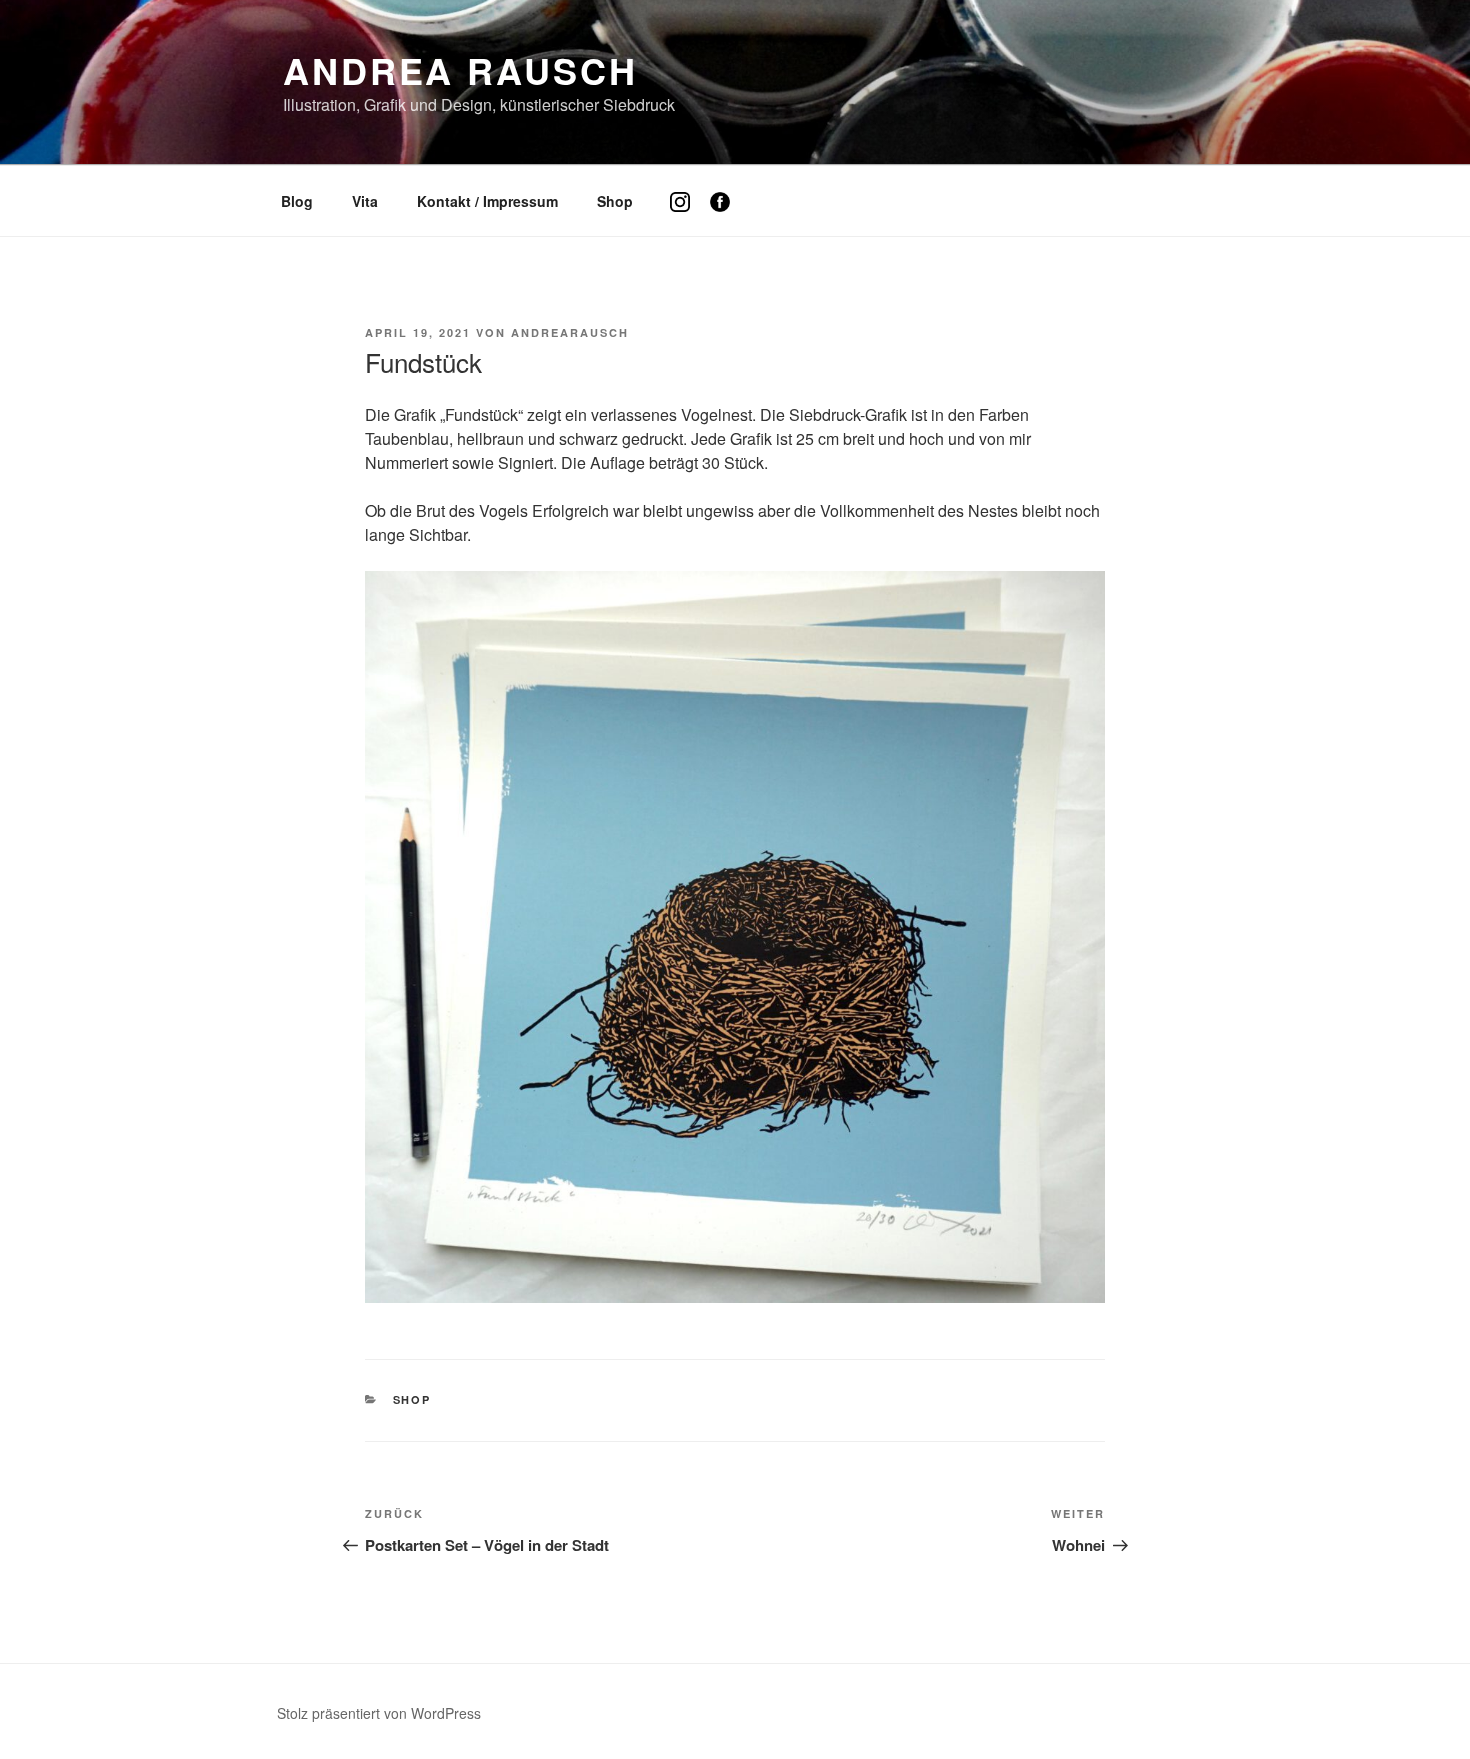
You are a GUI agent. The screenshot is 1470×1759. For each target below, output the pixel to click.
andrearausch (570, 332)
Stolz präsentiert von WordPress (379, 1713)
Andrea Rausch (460, 70)
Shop (615, 201)
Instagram (687, 216)
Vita (365, 201)
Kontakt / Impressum (487, 201)
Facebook (727, 216)
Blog (297, 201)
